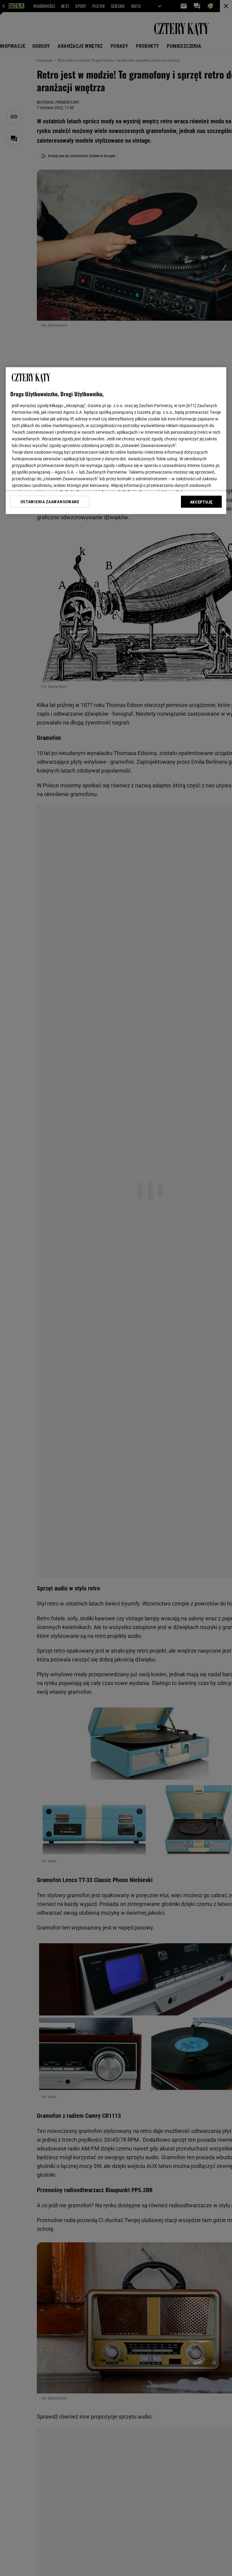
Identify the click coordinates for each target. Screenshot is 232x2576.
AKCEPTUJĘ (201, 502)
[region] (116, 441)
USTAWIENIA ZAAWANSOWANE (50, 502)
